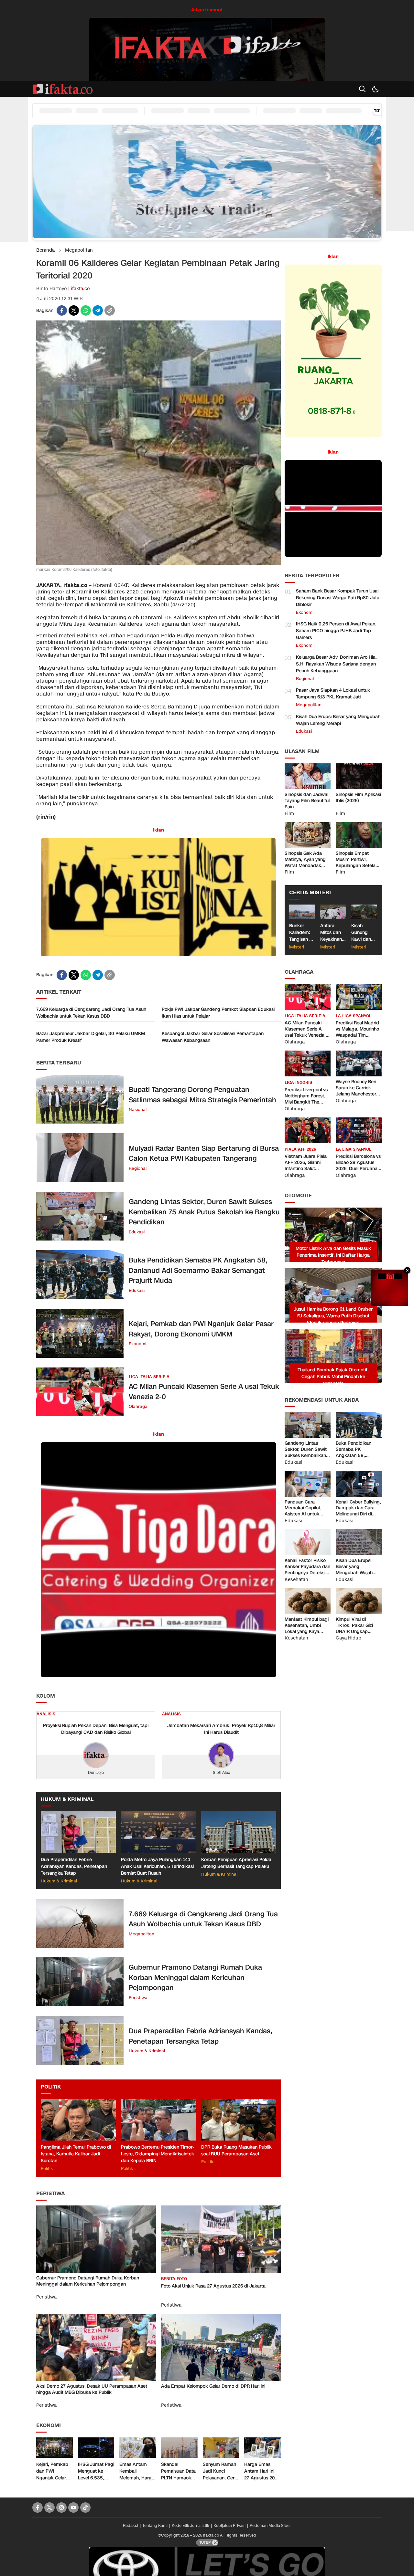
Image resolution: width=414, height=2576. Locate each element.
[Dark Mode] (375, 89)
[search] (362, 89)
